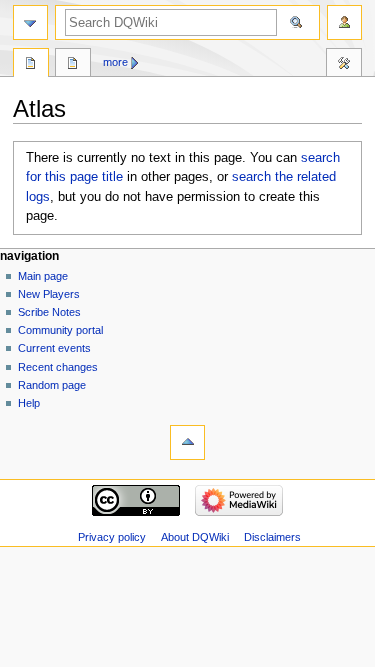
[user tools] (344, 22)
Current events (54, 348)
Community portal (60, 330)
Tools (344, 65)
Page (31, 65)
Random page (52, 385)
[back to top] (187, 442)
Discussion (73, 65)
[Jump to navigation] (30, 22)
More (115, 62)
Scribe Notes (49, 312)
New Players (49, 294)
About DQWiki (195, 537)
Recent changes (58, 367)
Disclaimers (272, 537)
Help (29, 403)
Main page (43, 276)
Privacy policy (112, 537)
